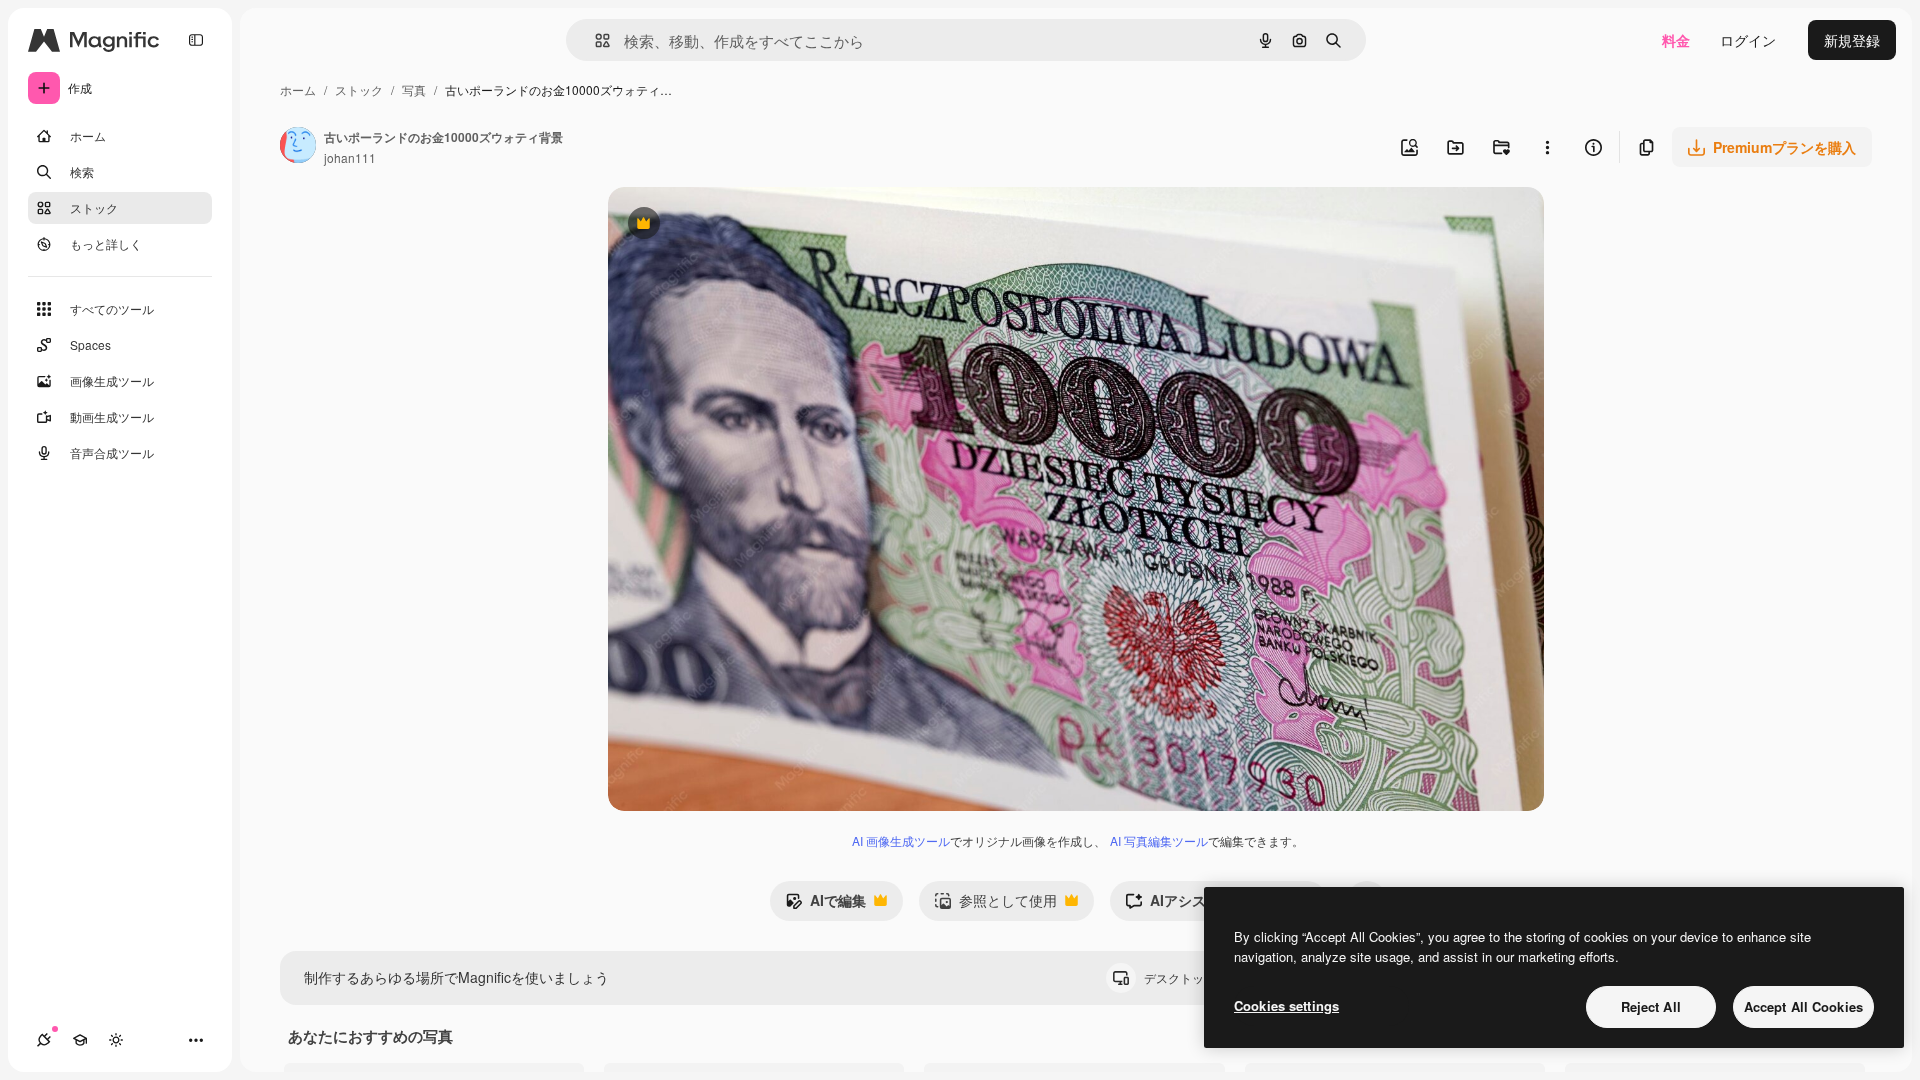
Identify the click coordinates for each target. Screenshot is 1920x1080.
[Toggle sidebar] (196, 40)
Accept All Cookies (1803, 1006)
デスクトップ (1197, 977)
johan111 (350, 157)
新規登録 (1852, 40)
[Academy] (80, 1040)
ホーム (298, 89)
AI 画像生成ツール (901, 840)
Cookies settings (1286, 1005)
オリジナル (745, 225)
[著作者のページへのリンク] (298, 147)
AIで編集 (825, 905)
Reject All (1651, 1006)
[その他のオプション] (1547, 147)
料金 (1676, 40)
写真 (414, 89)
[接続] (44, 1040)
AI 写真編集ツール (1159, 840)
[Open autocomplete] (594, 40)
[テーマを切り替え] (116, 1040)
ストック (359, 89)
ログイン (1748, 40)
